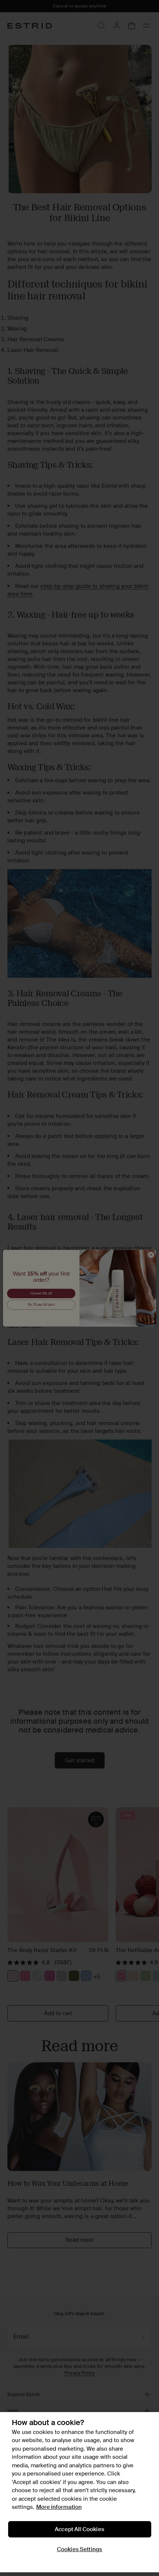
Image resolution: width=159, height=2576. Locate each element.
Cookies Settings (79, 2549)
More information (59, 2507)
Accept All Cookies (79, 2529)
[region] (79, 2492)
